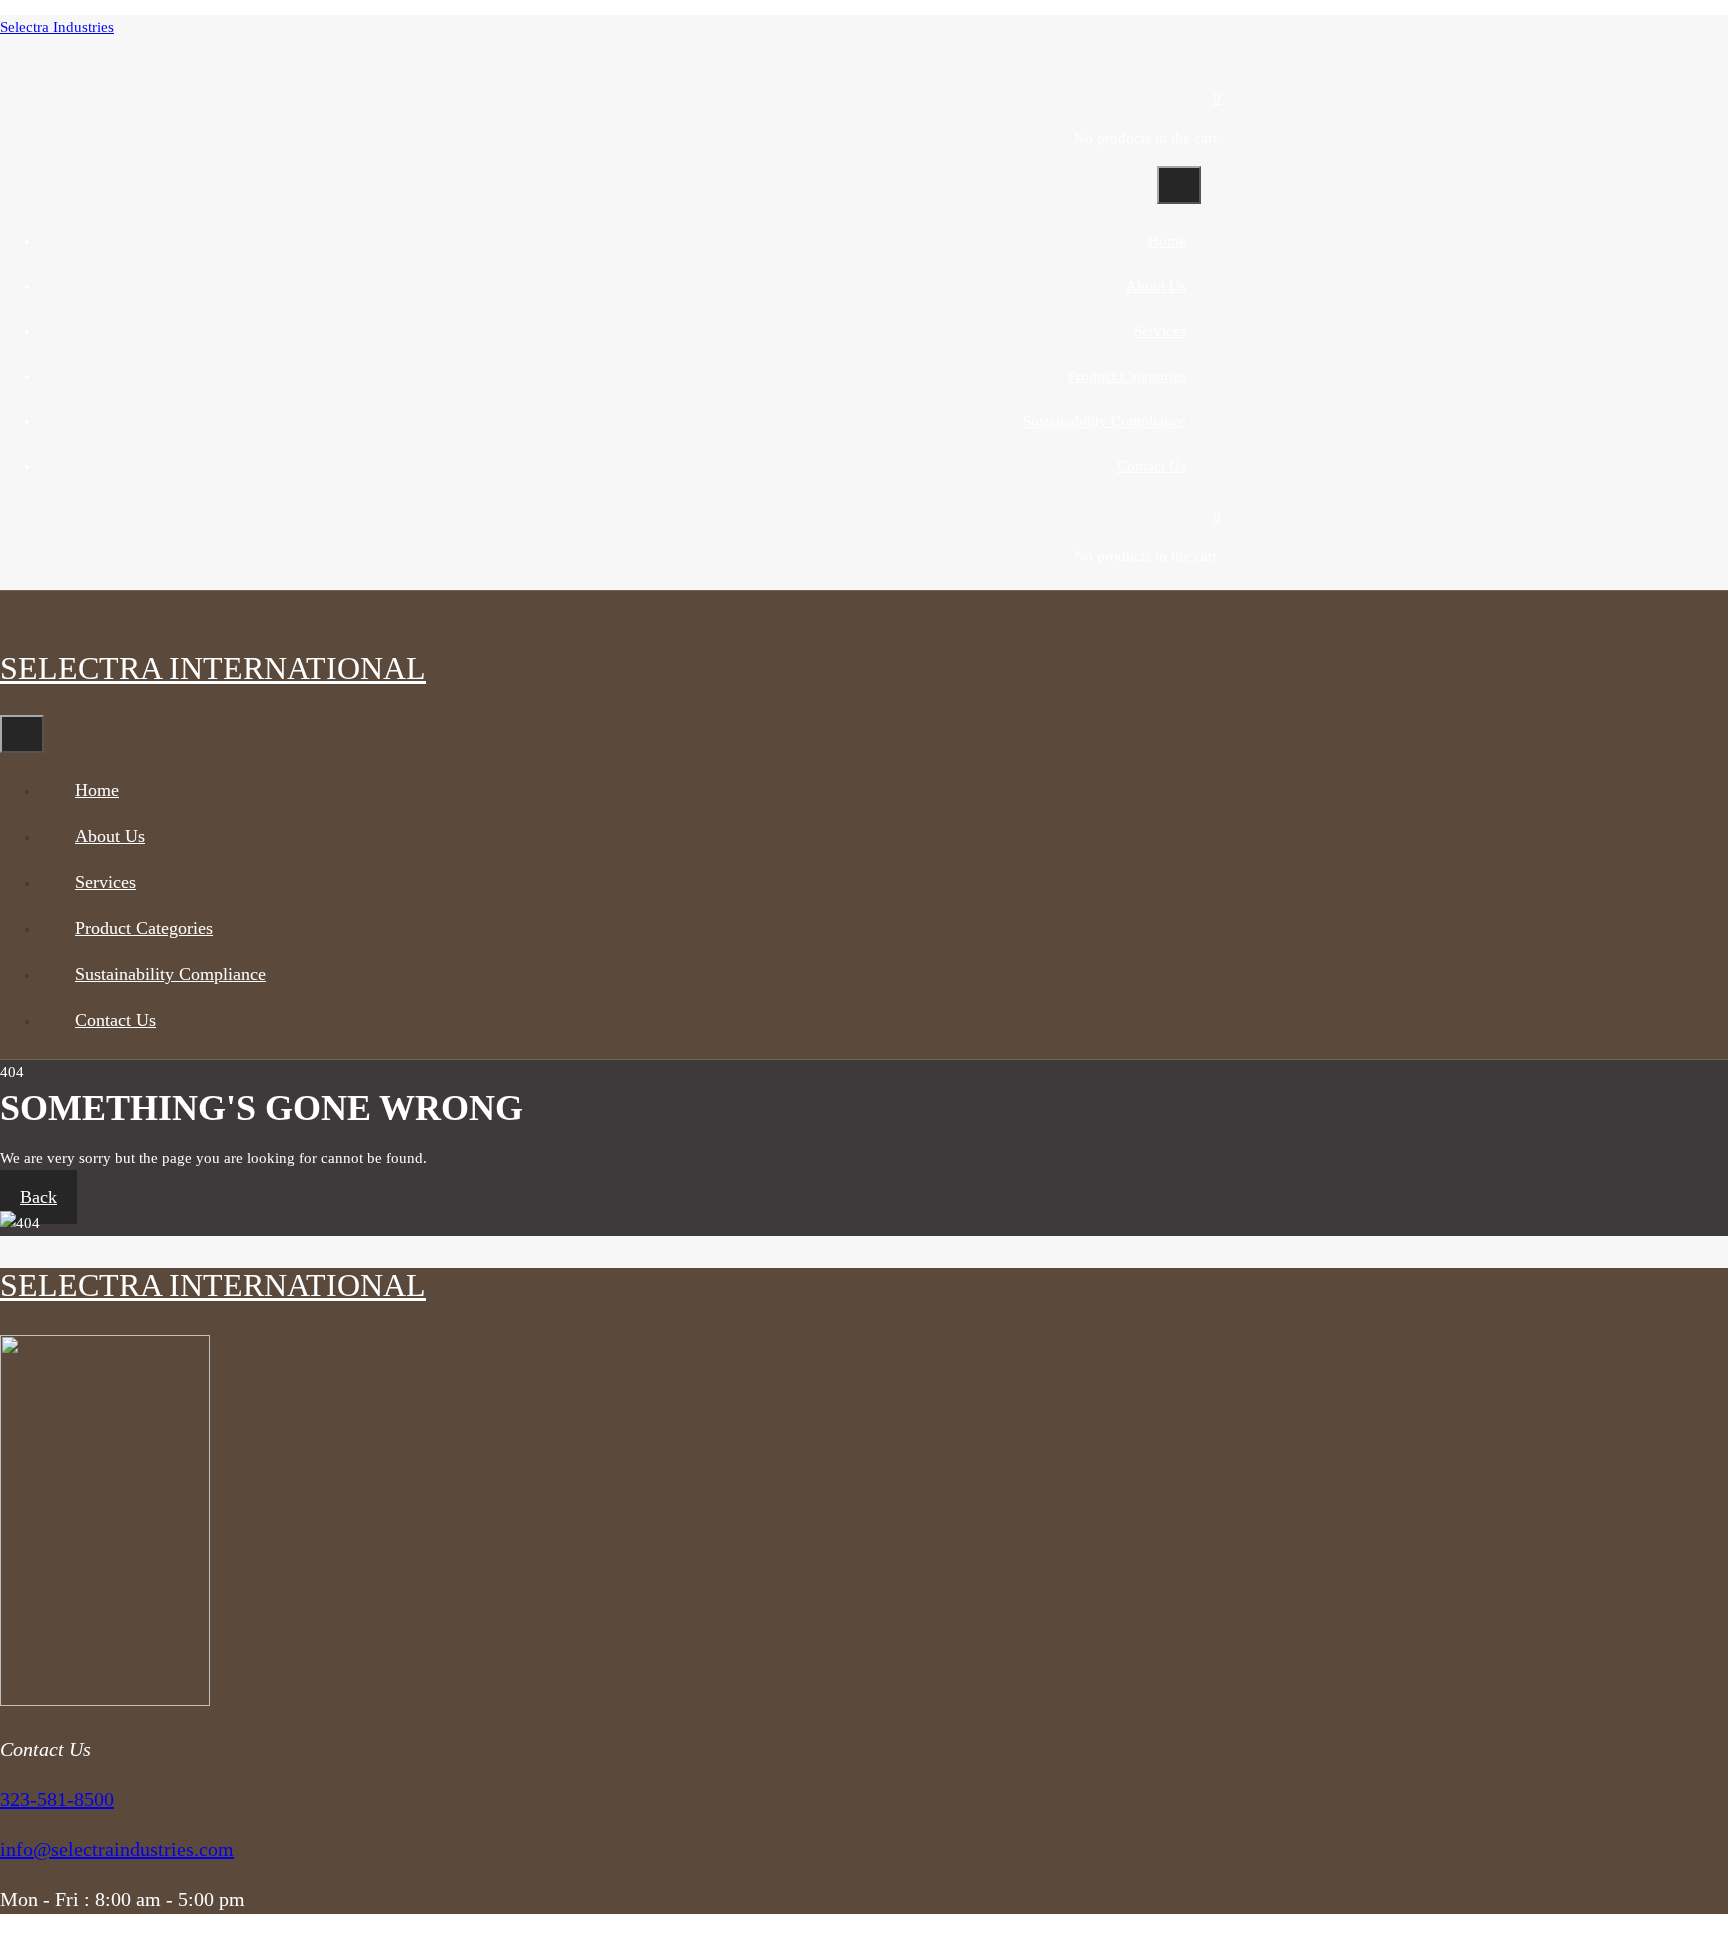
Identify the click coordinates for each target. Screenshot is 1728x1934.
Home (1167, 241)
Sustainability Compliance (1104, 421)
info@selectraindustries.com (117, 1849)
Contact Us (1151, 466)
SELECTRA (213, 668)
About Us (1156, 286)
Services (1160, 331)
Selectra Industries (57, 27)
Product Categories (1127, 376)
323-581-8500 (57, 1799)
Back (38, 1197)
